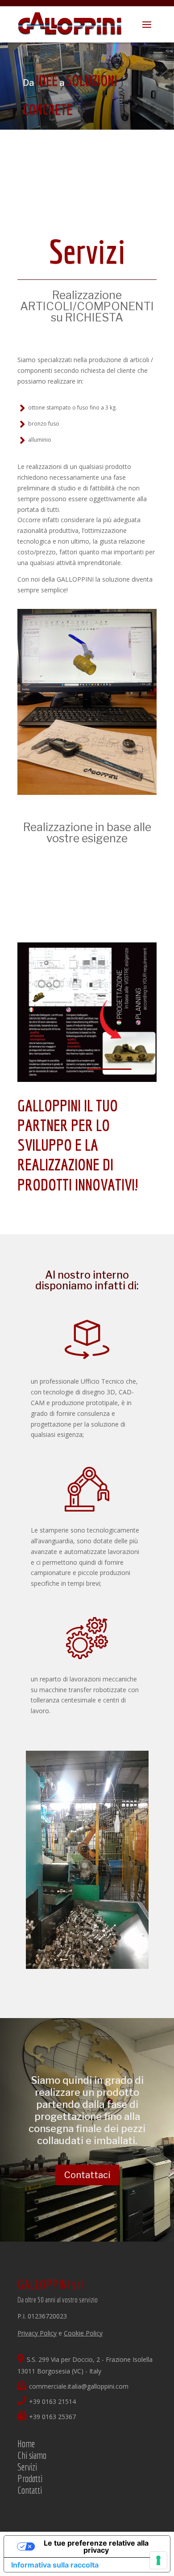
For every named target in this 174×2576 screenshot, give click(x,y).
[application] (87, 1860)
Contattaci (87, 2175)
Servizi (27, 2467)
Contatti (30, 2490)
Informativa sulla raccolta (55, 2565)
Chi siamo (32, 2455)
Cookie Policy (83, 2333)
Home (26, 2443)
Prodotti (30, 2478)
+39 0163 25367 (52, 2417)
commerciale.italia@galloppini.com (79, 2386)
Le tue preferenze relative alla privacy (96, 2546)
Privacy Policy (37, 2333)
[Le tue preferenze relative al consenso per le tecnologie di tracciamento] (158, 2560)
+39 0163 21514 (52, 2401)
